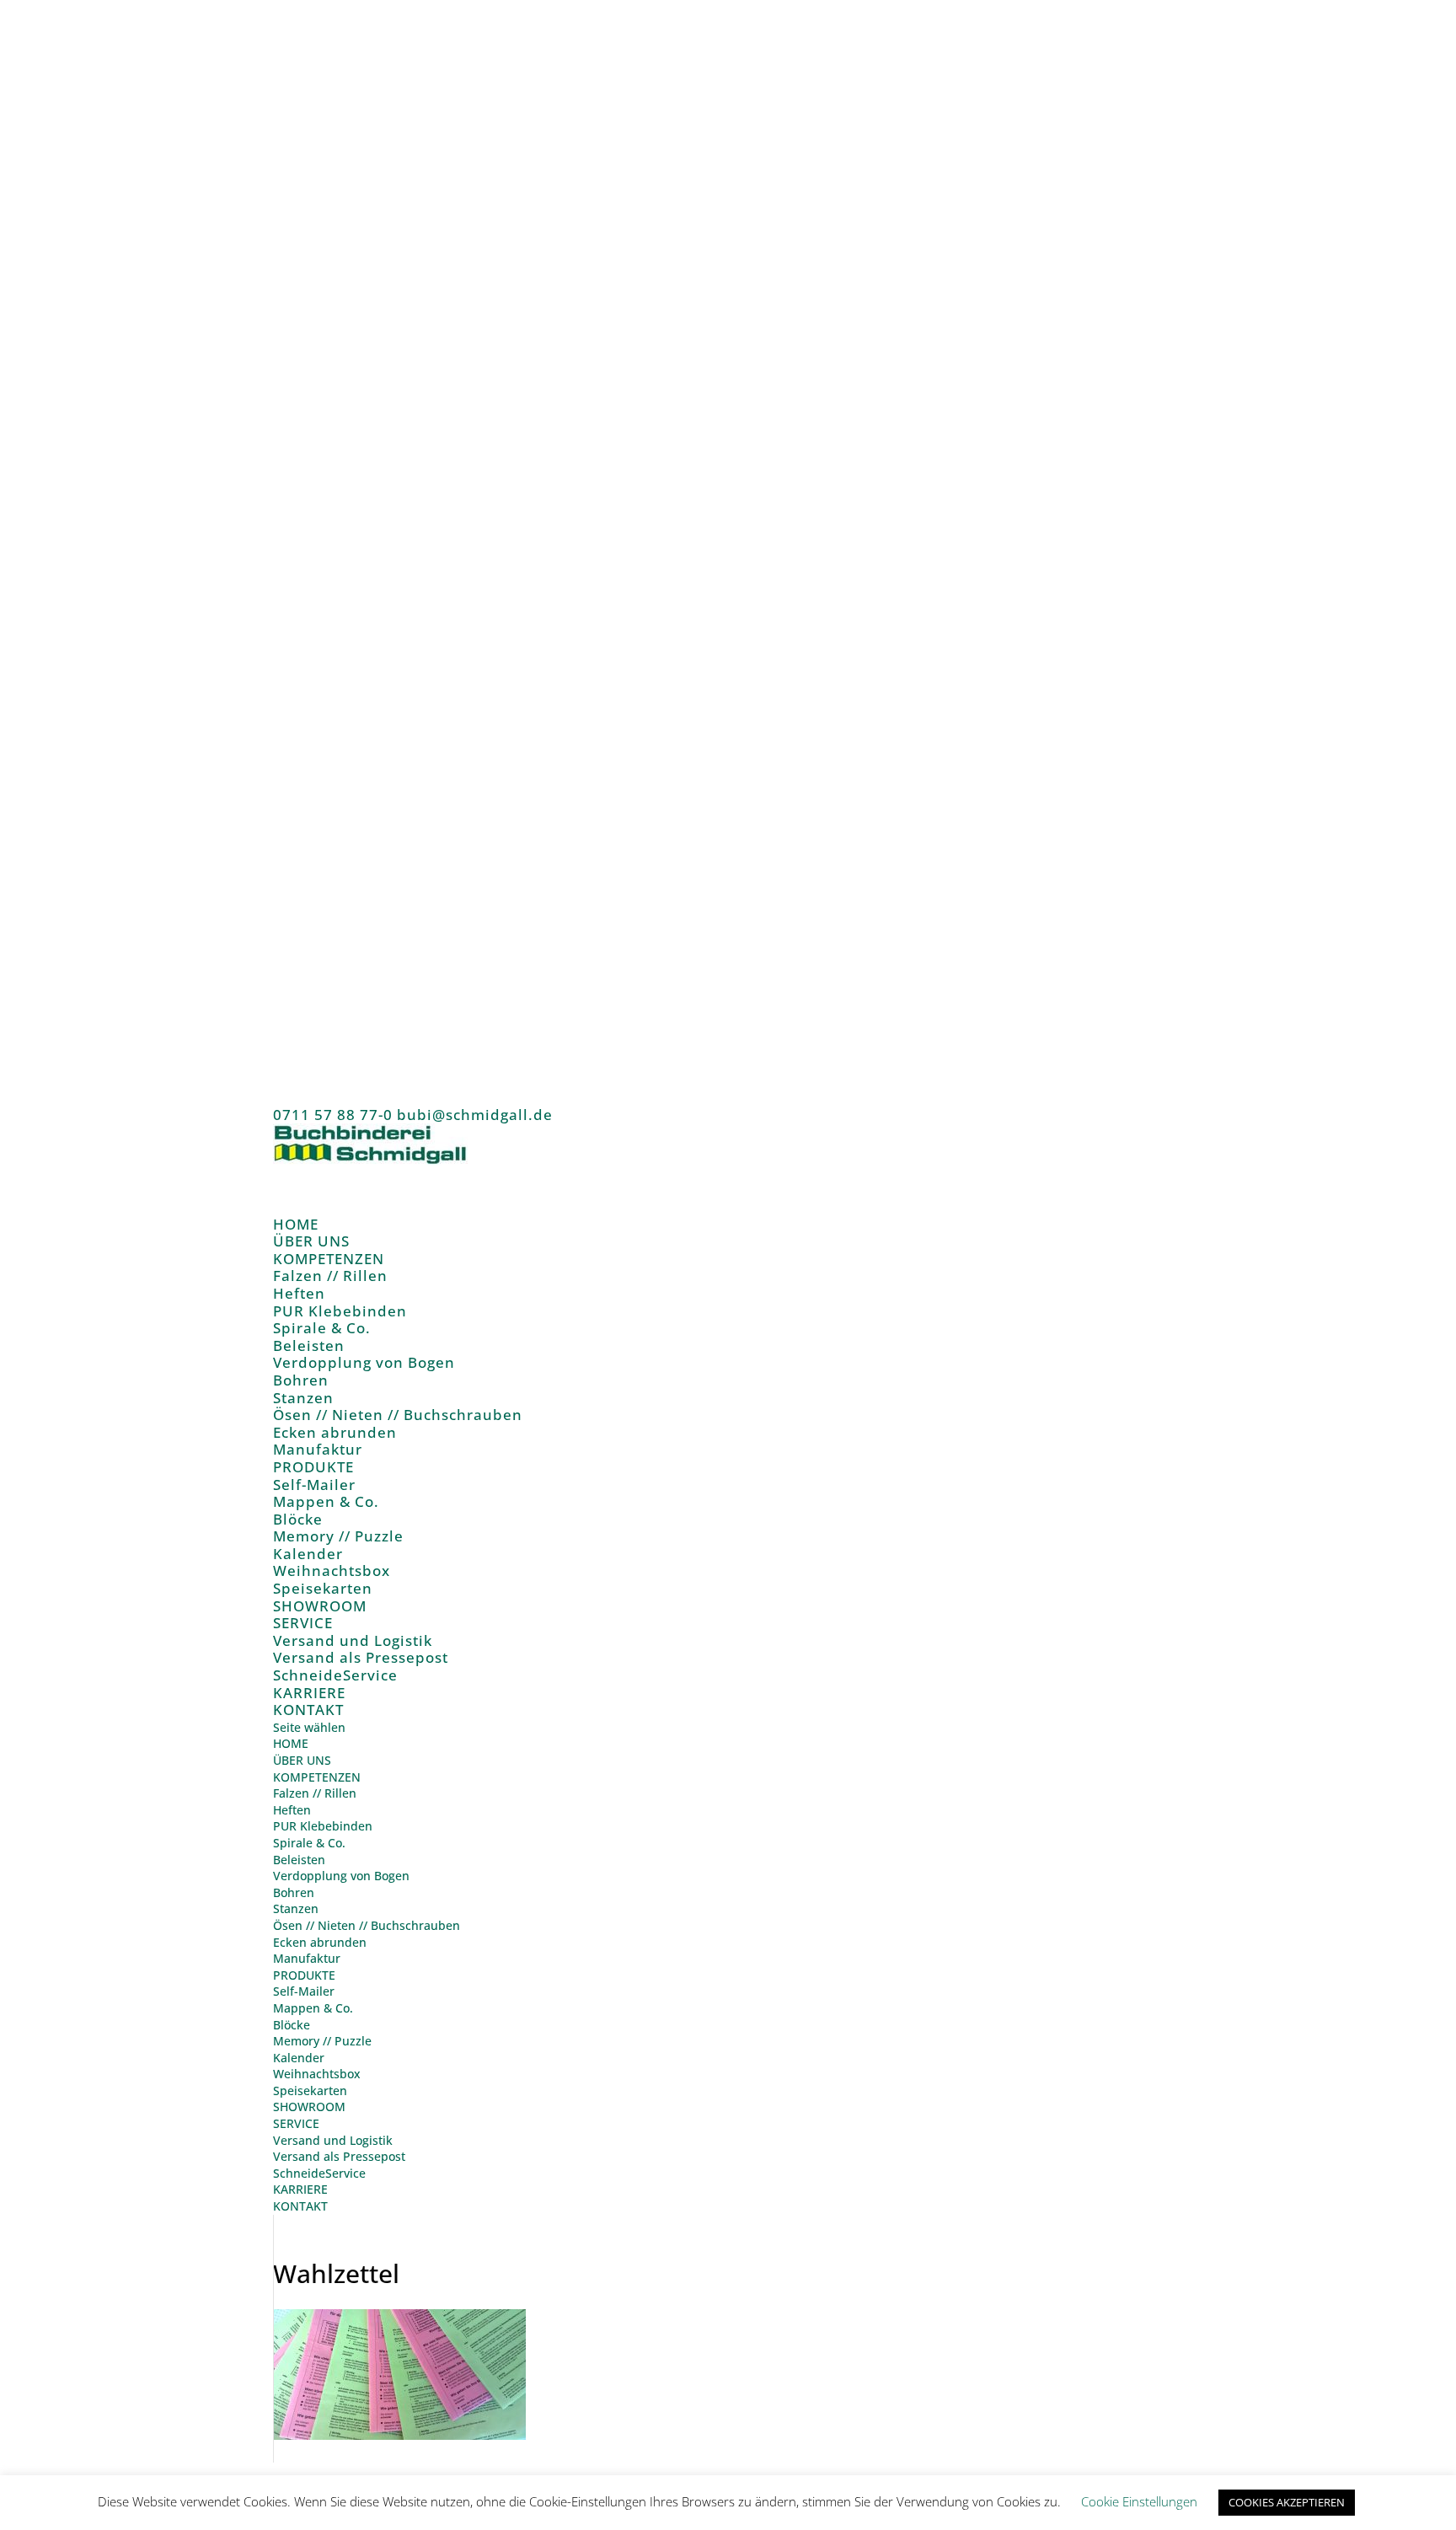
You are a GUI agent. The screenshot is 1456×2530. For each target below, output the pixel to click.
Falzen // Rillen (330, 1276)
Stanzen (303, 1398)
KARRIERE (300, 2189)
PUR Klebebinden (340, 1311)
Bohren (301, 1380)
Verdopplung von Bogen (364, 1362)
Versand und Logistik (353, 1640)
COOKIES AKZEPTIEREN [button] (1287, 2502)
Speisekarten (323, 1588)
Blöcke (298, 1519)
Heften (299, 1293)
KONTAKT (308, 1710)
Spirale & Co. (322, 1328)
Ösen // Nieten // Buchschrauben (398, 1415)
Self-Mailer (314, 1485)
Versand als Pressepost (361, 1657)
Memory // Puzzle (338, 1536)
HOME (291, 1743)
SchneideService (335, 1675)
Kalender (308, 1554)
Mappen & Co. (326, 1501)
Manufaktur (318, 1449)
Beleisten (309, 1345)
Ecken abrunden (335, 1432)
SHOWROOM (309, 2107)
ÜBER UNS (302, 1760)
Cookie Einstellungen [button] (1139, 2501)
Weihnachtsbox (332, 1571)
